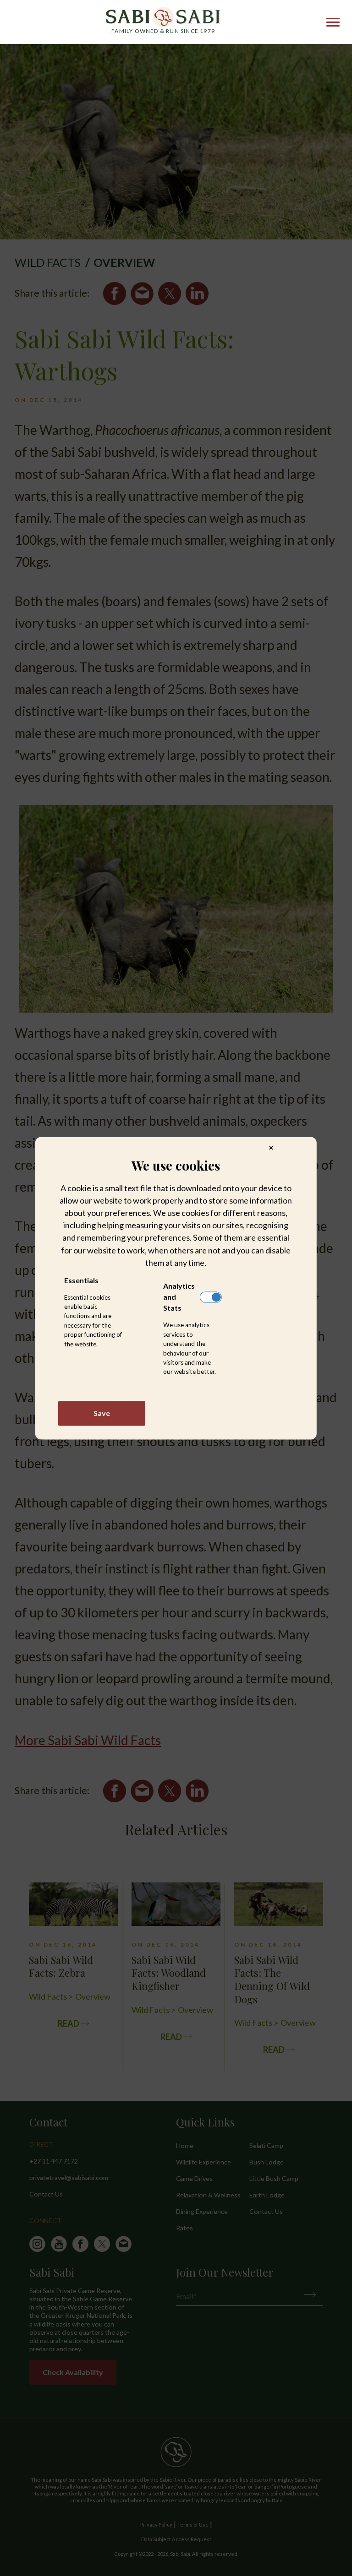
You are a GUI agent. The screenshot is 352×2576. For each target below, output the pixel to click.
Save (102, 1413)
